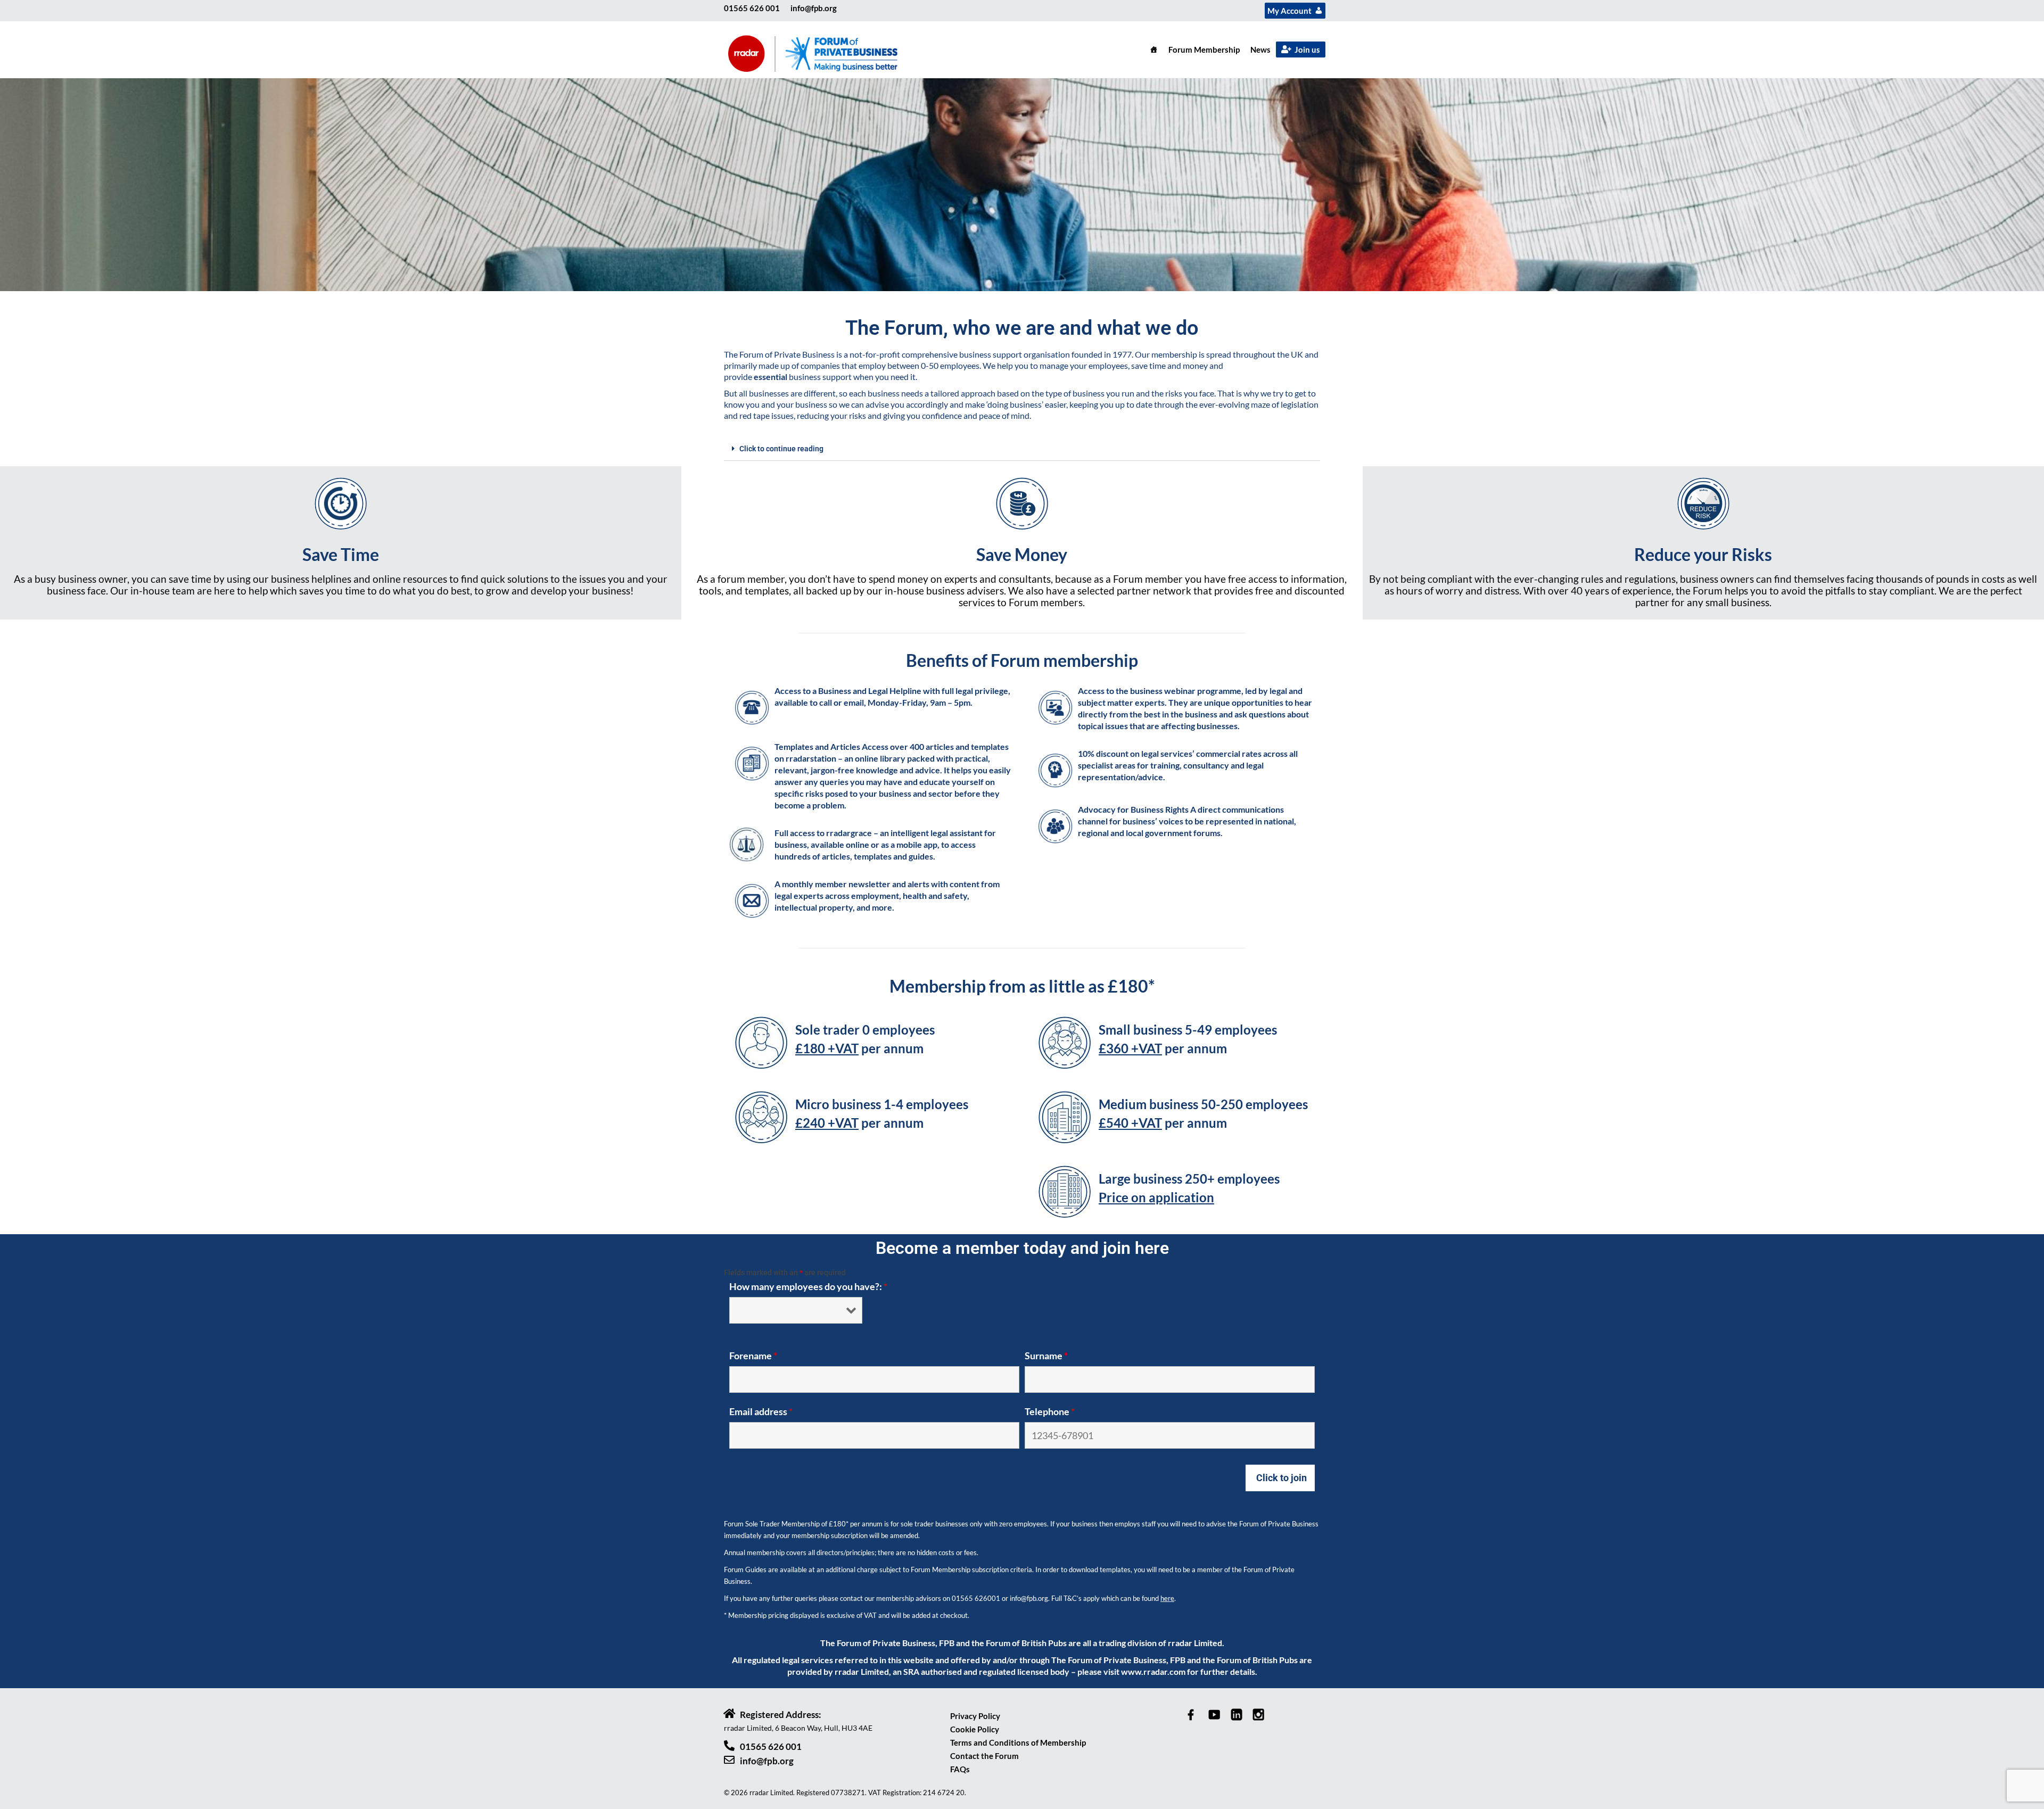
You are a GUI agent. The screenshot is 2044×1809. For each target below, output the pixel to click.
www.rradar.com (1153, 1671)
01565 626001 (976, 1598)
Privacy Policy (975, 1716)
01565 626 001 (752, 8)
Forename (753, 1356)
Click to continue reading (781, 449)
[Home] (1154, 49)
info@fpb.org (814, 8)
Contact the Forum (984, 1756)
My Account (1289, 11)
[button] (1022, 449)
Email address (761, 1411)
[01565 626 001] (729, 1746)
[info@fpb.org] (729, 1760)
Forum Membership (1204, 49)
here (1167, 1598)
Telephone (1050, 1411)
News (1260, 49)
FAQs (960, 1769)
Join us (1307, 49)
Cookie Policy (975, 1729)
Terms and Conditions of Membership (1018, 1742)
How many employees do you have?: (808, 1286)
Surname (1046, 1356)
